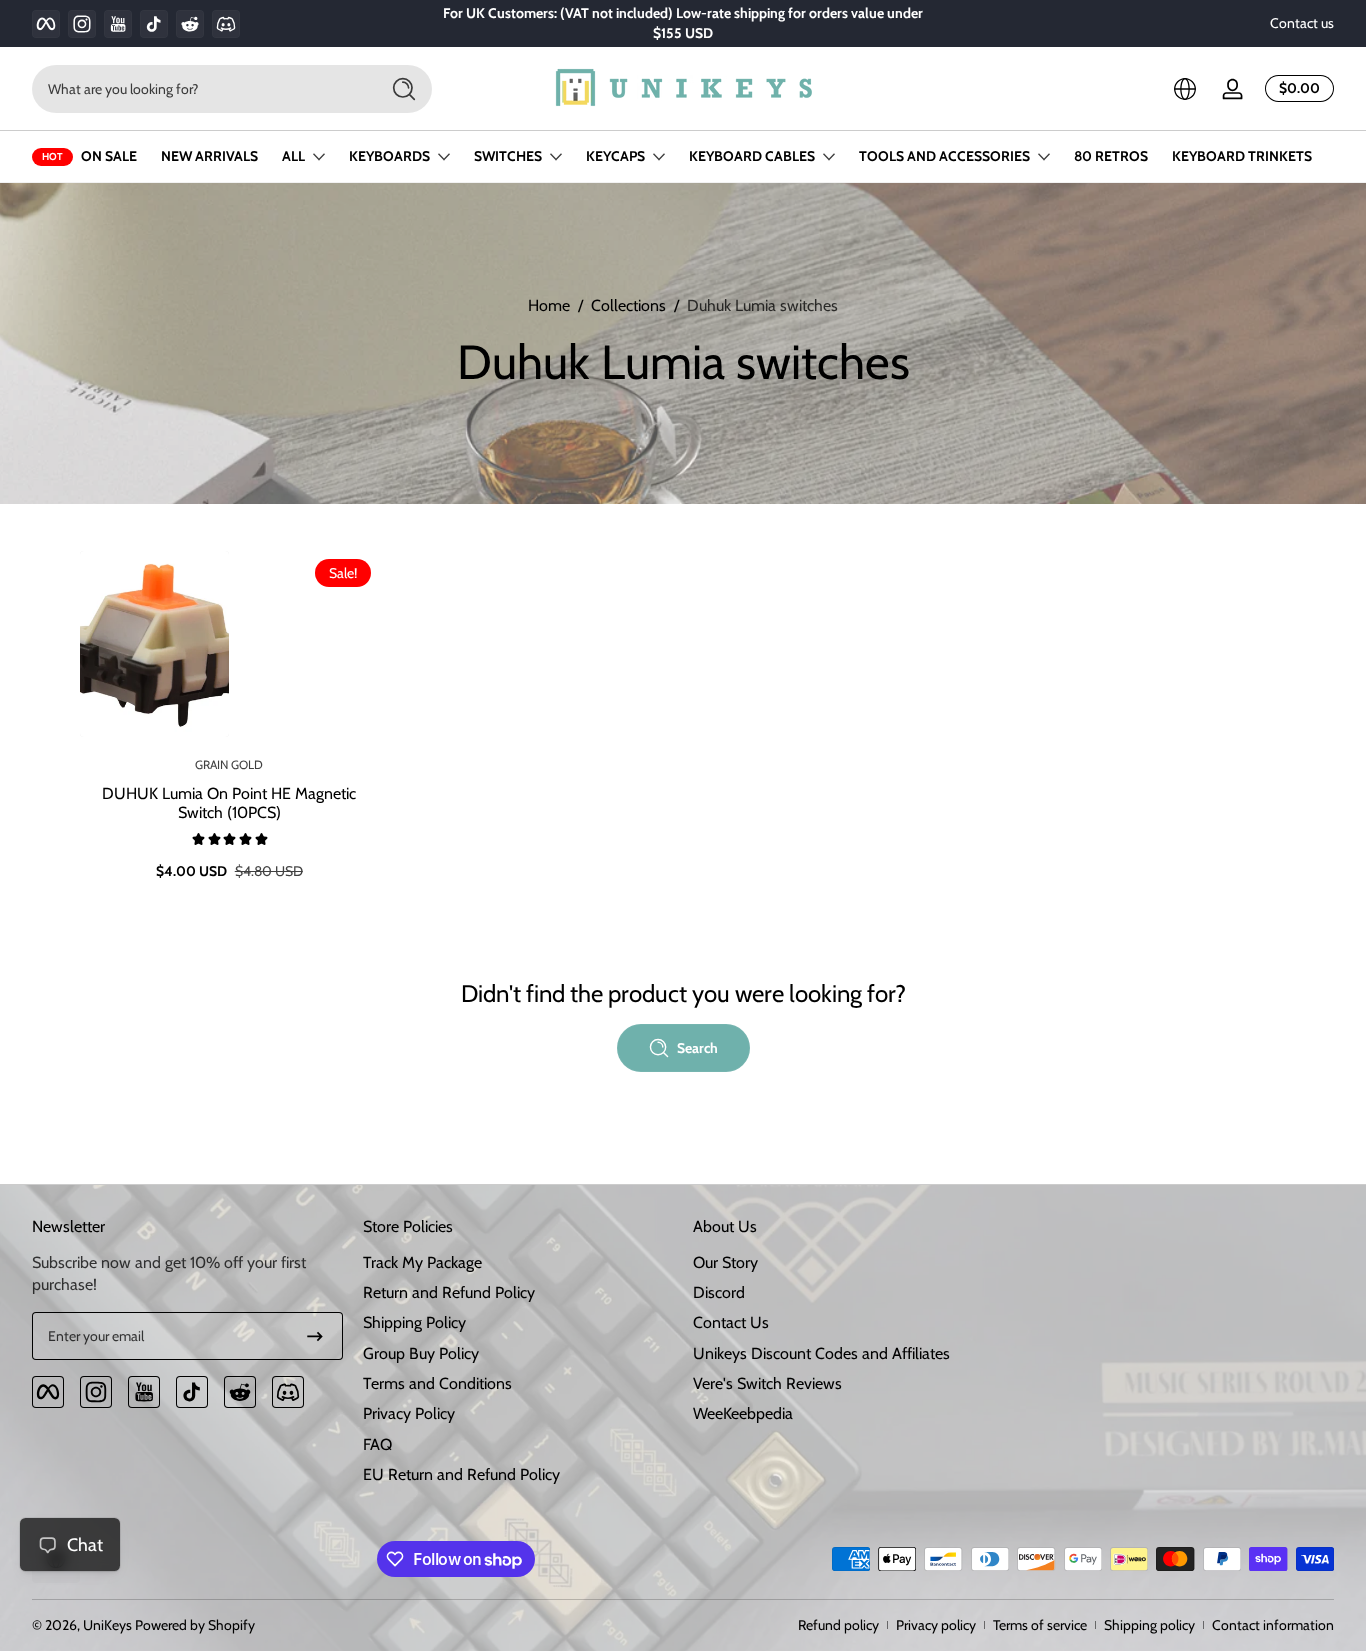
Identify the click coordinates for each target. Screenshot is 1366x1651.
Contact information (1273, 1625)
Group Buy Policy (421, 1353)
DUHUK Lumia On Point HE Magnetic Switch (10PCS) (229, 803)
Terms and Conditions (437, 1383)
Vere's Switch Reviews (767, 1383)
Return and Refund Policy (449, 1292)
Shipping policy (1149, 1625)
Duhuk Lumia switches (762, 305)
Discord (719, 1292)
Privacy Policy (409, 1413)
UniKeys (107, 1625)
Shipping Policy (414, 1322)
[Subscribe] (315, 1336)
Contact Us (731, 1322)
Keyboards (389, 156)
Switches (508, 156)
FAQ (377, 1444)
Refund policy (838, 1625)
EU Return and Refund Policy (461, 1474)
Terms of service (1040, 1625)
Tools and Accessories (944, 156)
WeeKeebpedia (743, 1413)
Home (549, 305)
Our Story (725, 1262)
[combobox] (200, 89)
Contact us (1302, 23)
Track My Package (422, 1262)
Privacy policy (936, 1625)
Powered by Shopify (195, 1625)
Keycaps (615, 156)
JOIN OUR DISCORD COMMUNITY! (669, 23)
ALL (293, 156)
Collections (628, 305)
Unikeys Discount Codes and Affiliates (821, 1353)
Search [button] (697, 1048)
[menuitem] (518, 1263)
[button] (1185, 89)
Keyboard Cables (752, 156)
